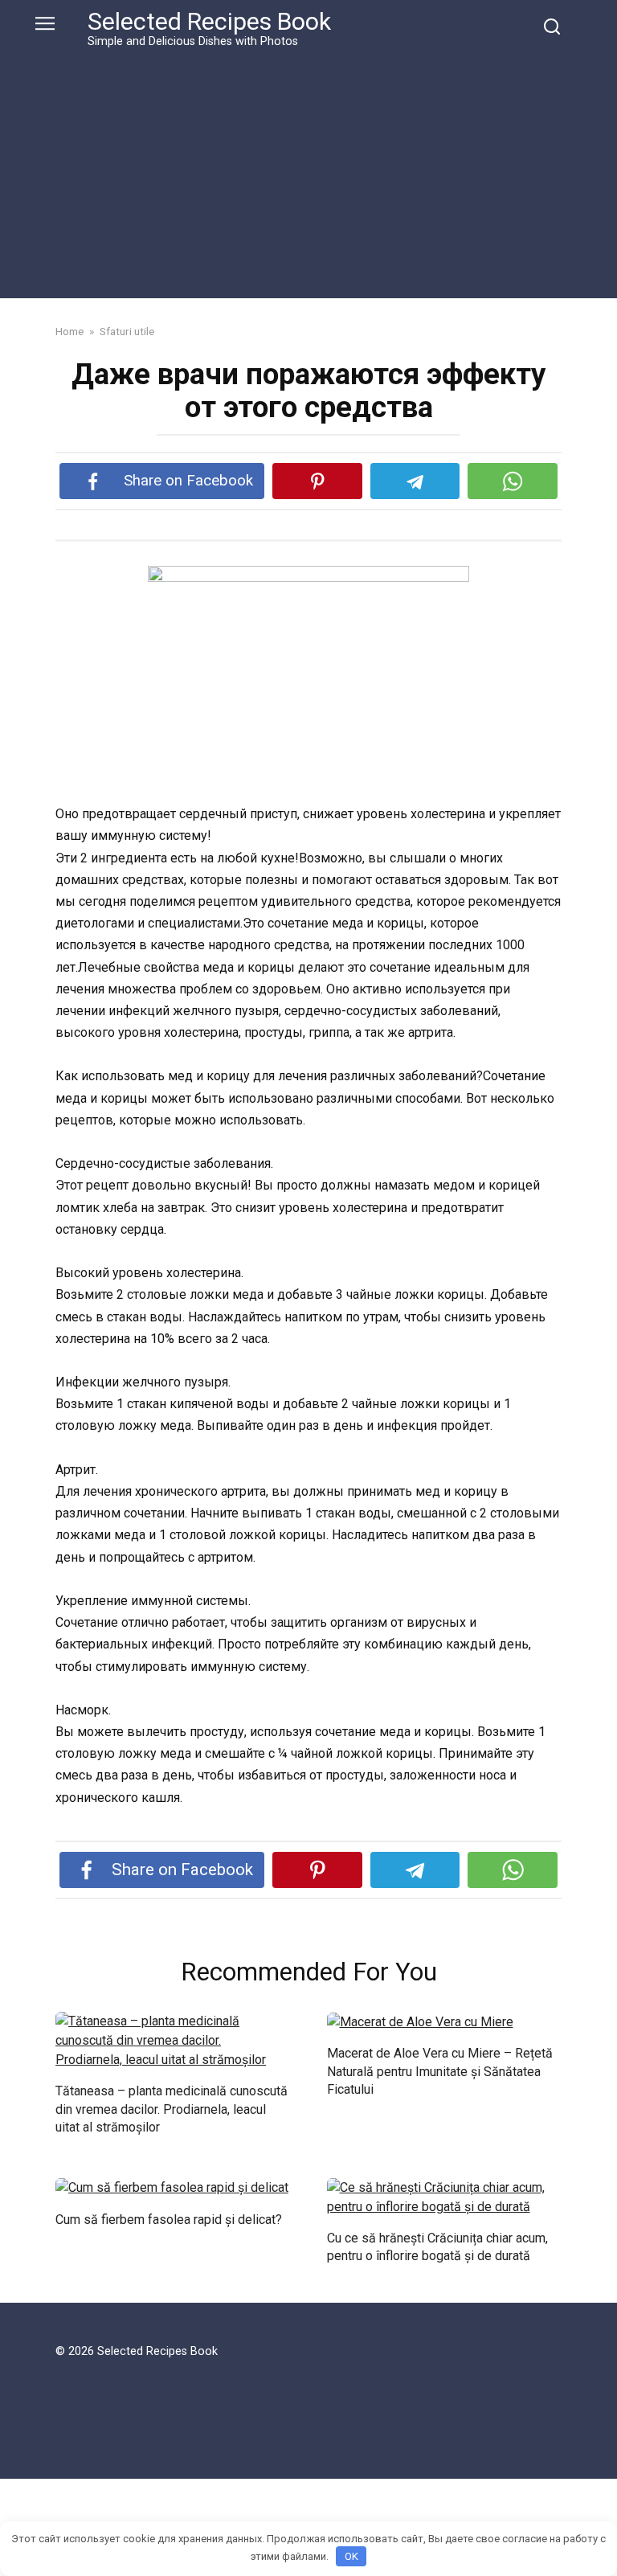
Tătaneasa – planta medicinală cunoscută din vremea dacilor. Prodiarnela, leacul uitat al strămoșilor (172, 2109)
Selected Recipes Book (209, 21)
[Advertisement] (308, 170)
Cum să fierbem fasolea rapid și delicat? (169, 2219)
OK (351, 2556)
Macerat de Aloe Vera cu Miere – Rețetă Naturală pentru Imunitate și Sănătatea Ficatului (440, 2071)
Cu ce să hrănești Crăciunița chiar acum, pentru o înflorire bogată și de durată (437, 2247)
